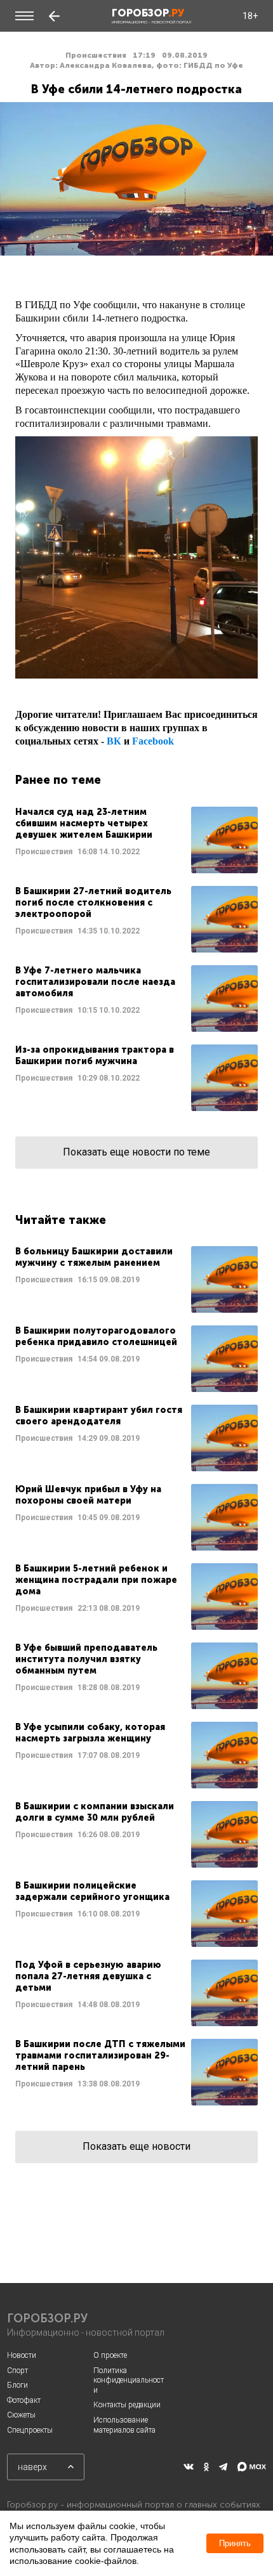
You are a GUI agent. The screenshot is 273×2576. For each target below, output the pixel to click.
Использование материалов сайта (124, 2425)
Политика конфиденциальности (129, 2380)
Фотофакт (24, 2400)
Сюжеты (21, 2415)
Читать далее (136, 840)
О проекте (110, 2355)
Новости (22, 2355)
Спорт (17, 2371)
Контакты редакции (127, 2405)
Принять (235, 2543)
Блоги (17, 2385)
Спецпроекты (30, 2430)
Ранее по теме (58, 780)
